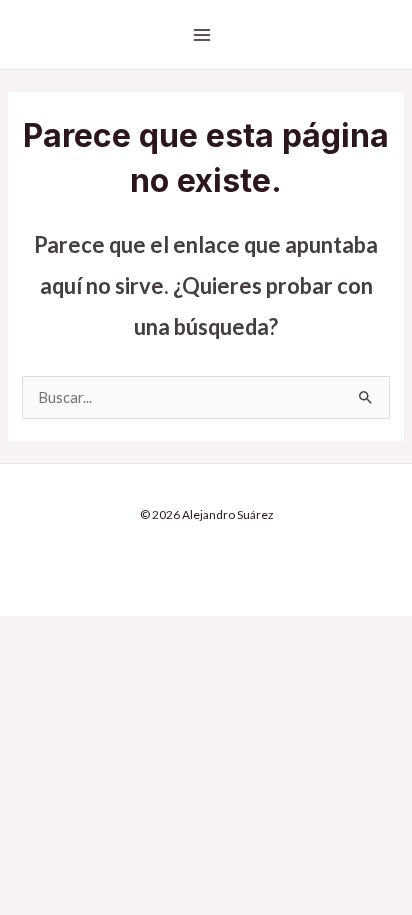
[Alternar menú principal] (202, 35)
